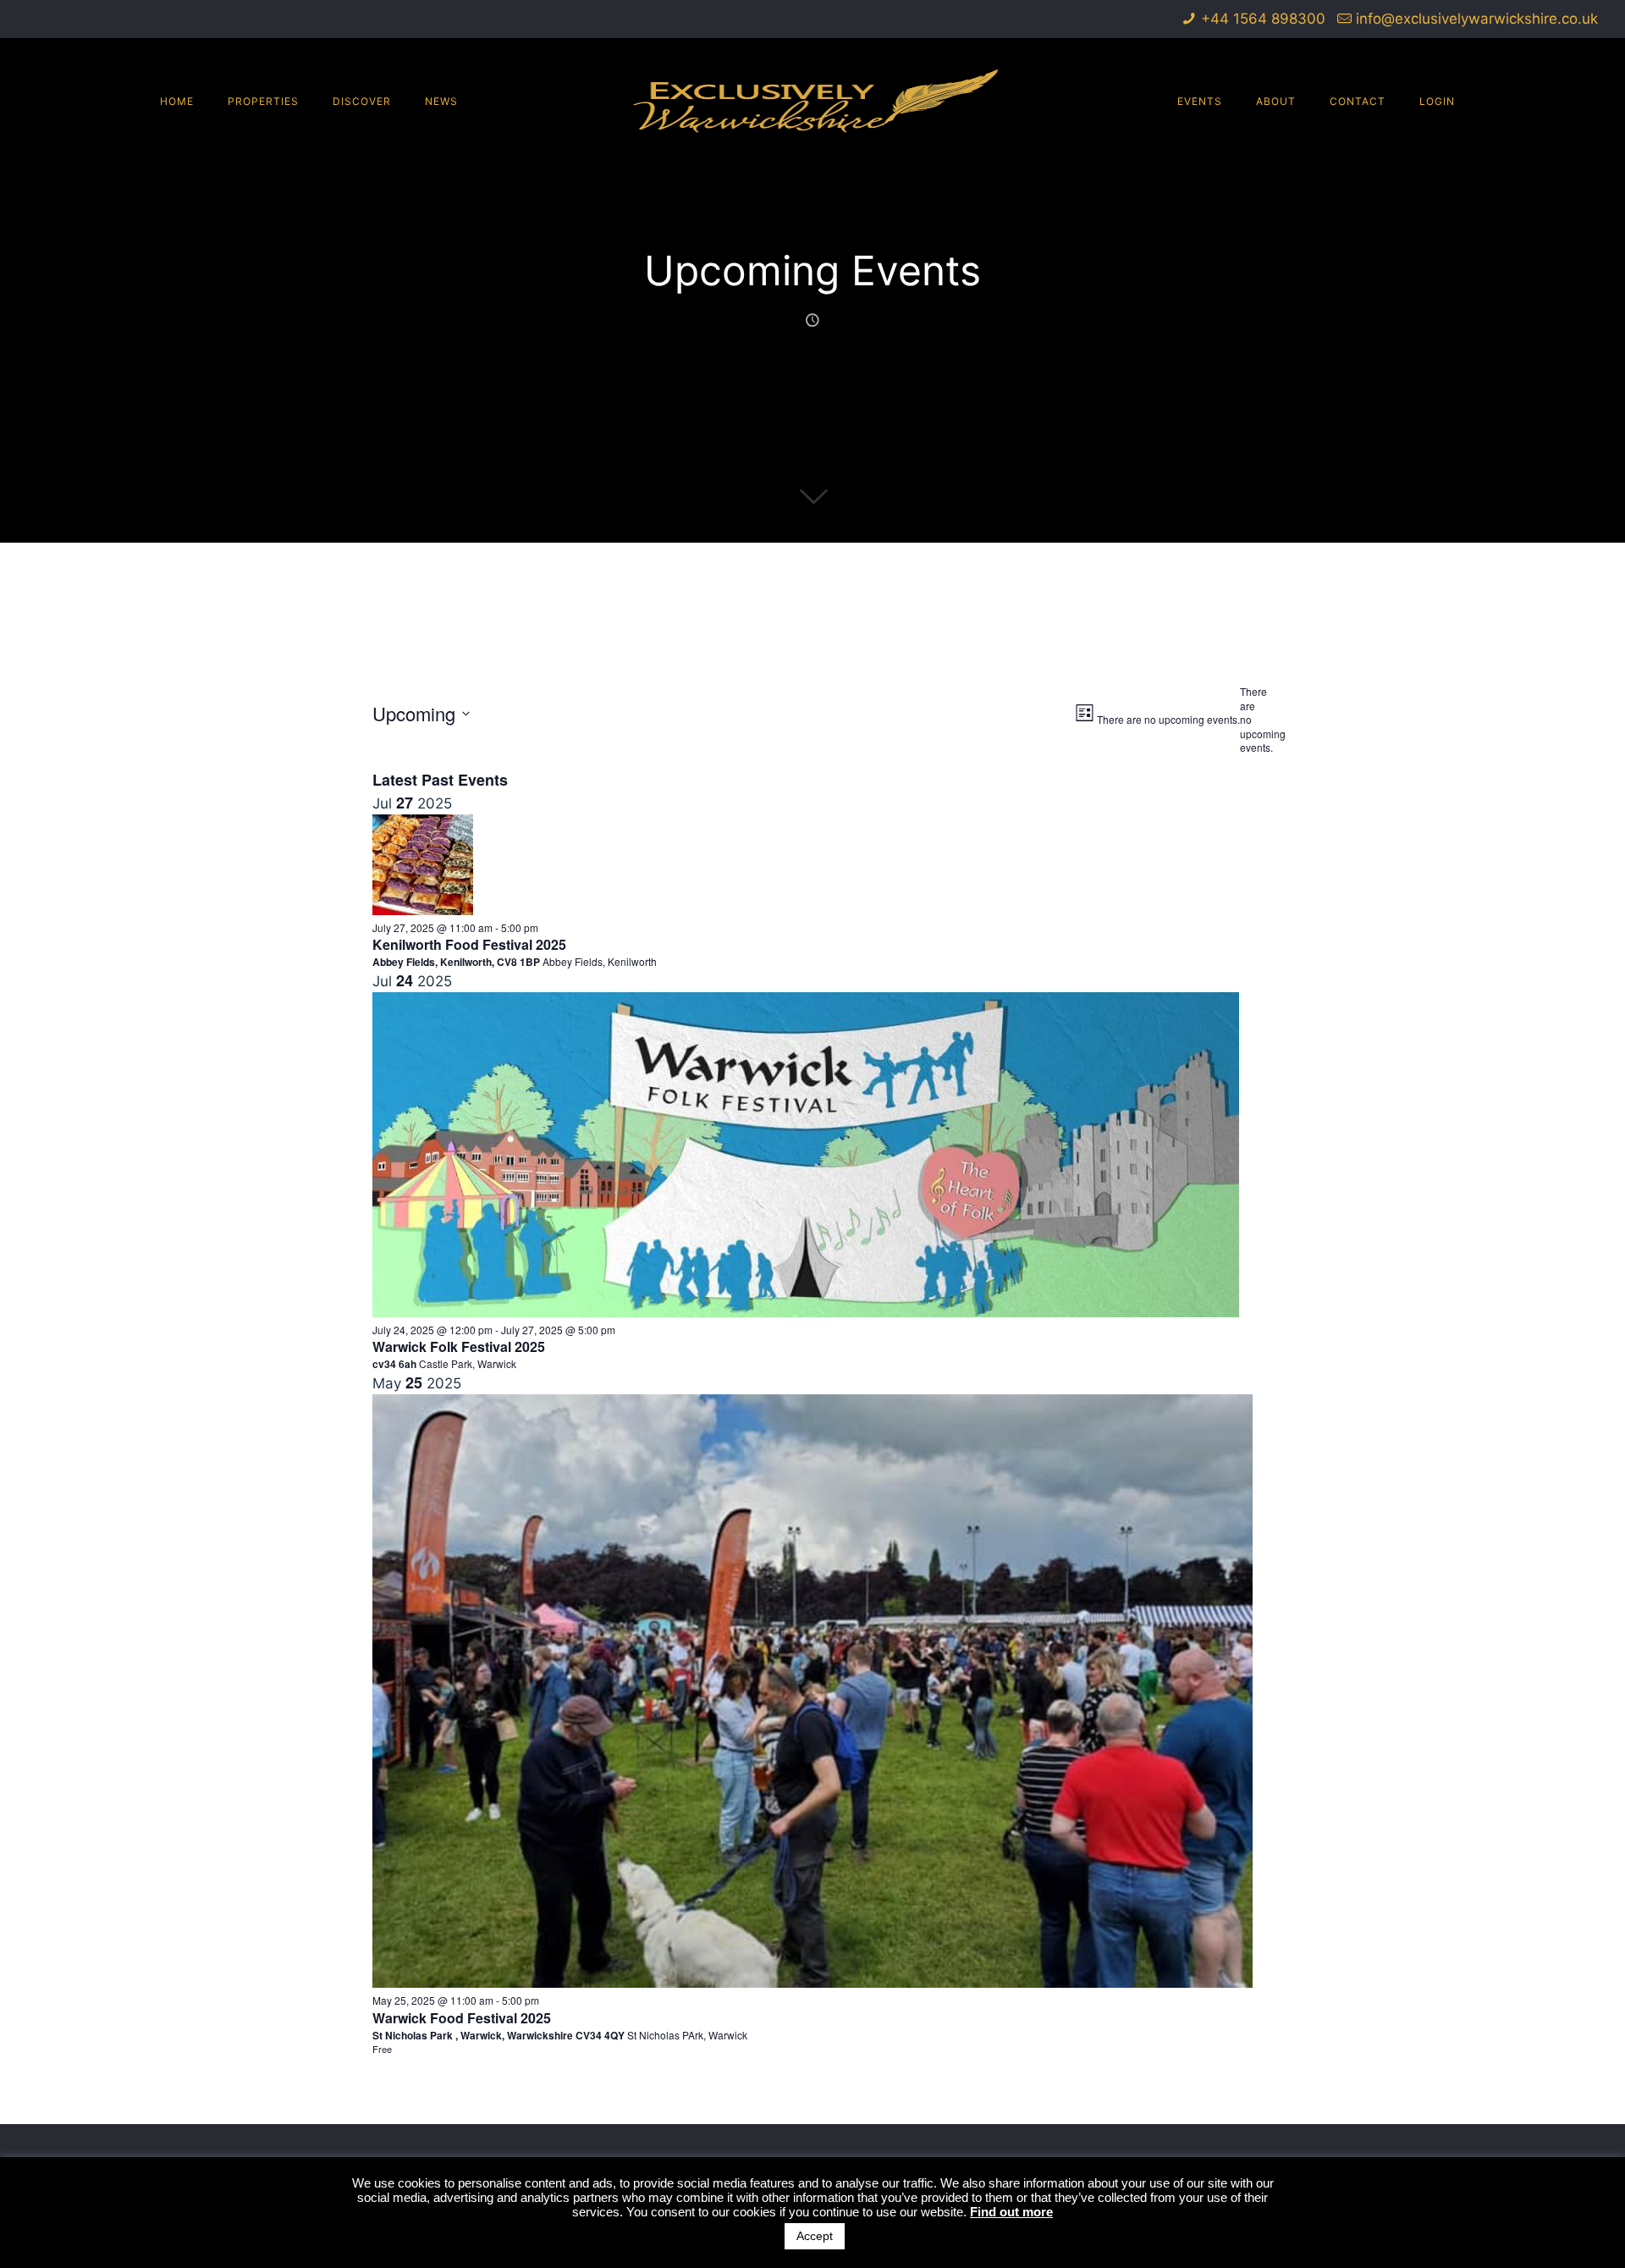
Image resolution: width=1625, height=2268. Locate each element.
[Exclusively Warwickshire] (813, 101)
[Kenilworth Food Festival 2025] (423, 910)
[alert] (1246, 720)
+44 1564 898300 (1263, 19)
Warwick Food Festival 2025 (462, 2018)
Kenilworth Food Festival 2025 (469, 944)
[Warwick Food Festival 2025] (813, 1983)
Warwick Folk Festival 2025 (459, 1346)
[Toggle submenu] (263, 202)
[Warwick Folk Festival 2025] (806, 1312)
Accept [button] (815, 2236)
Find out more (1011, 2212)
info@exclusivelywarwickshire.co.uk (1477, 19)
